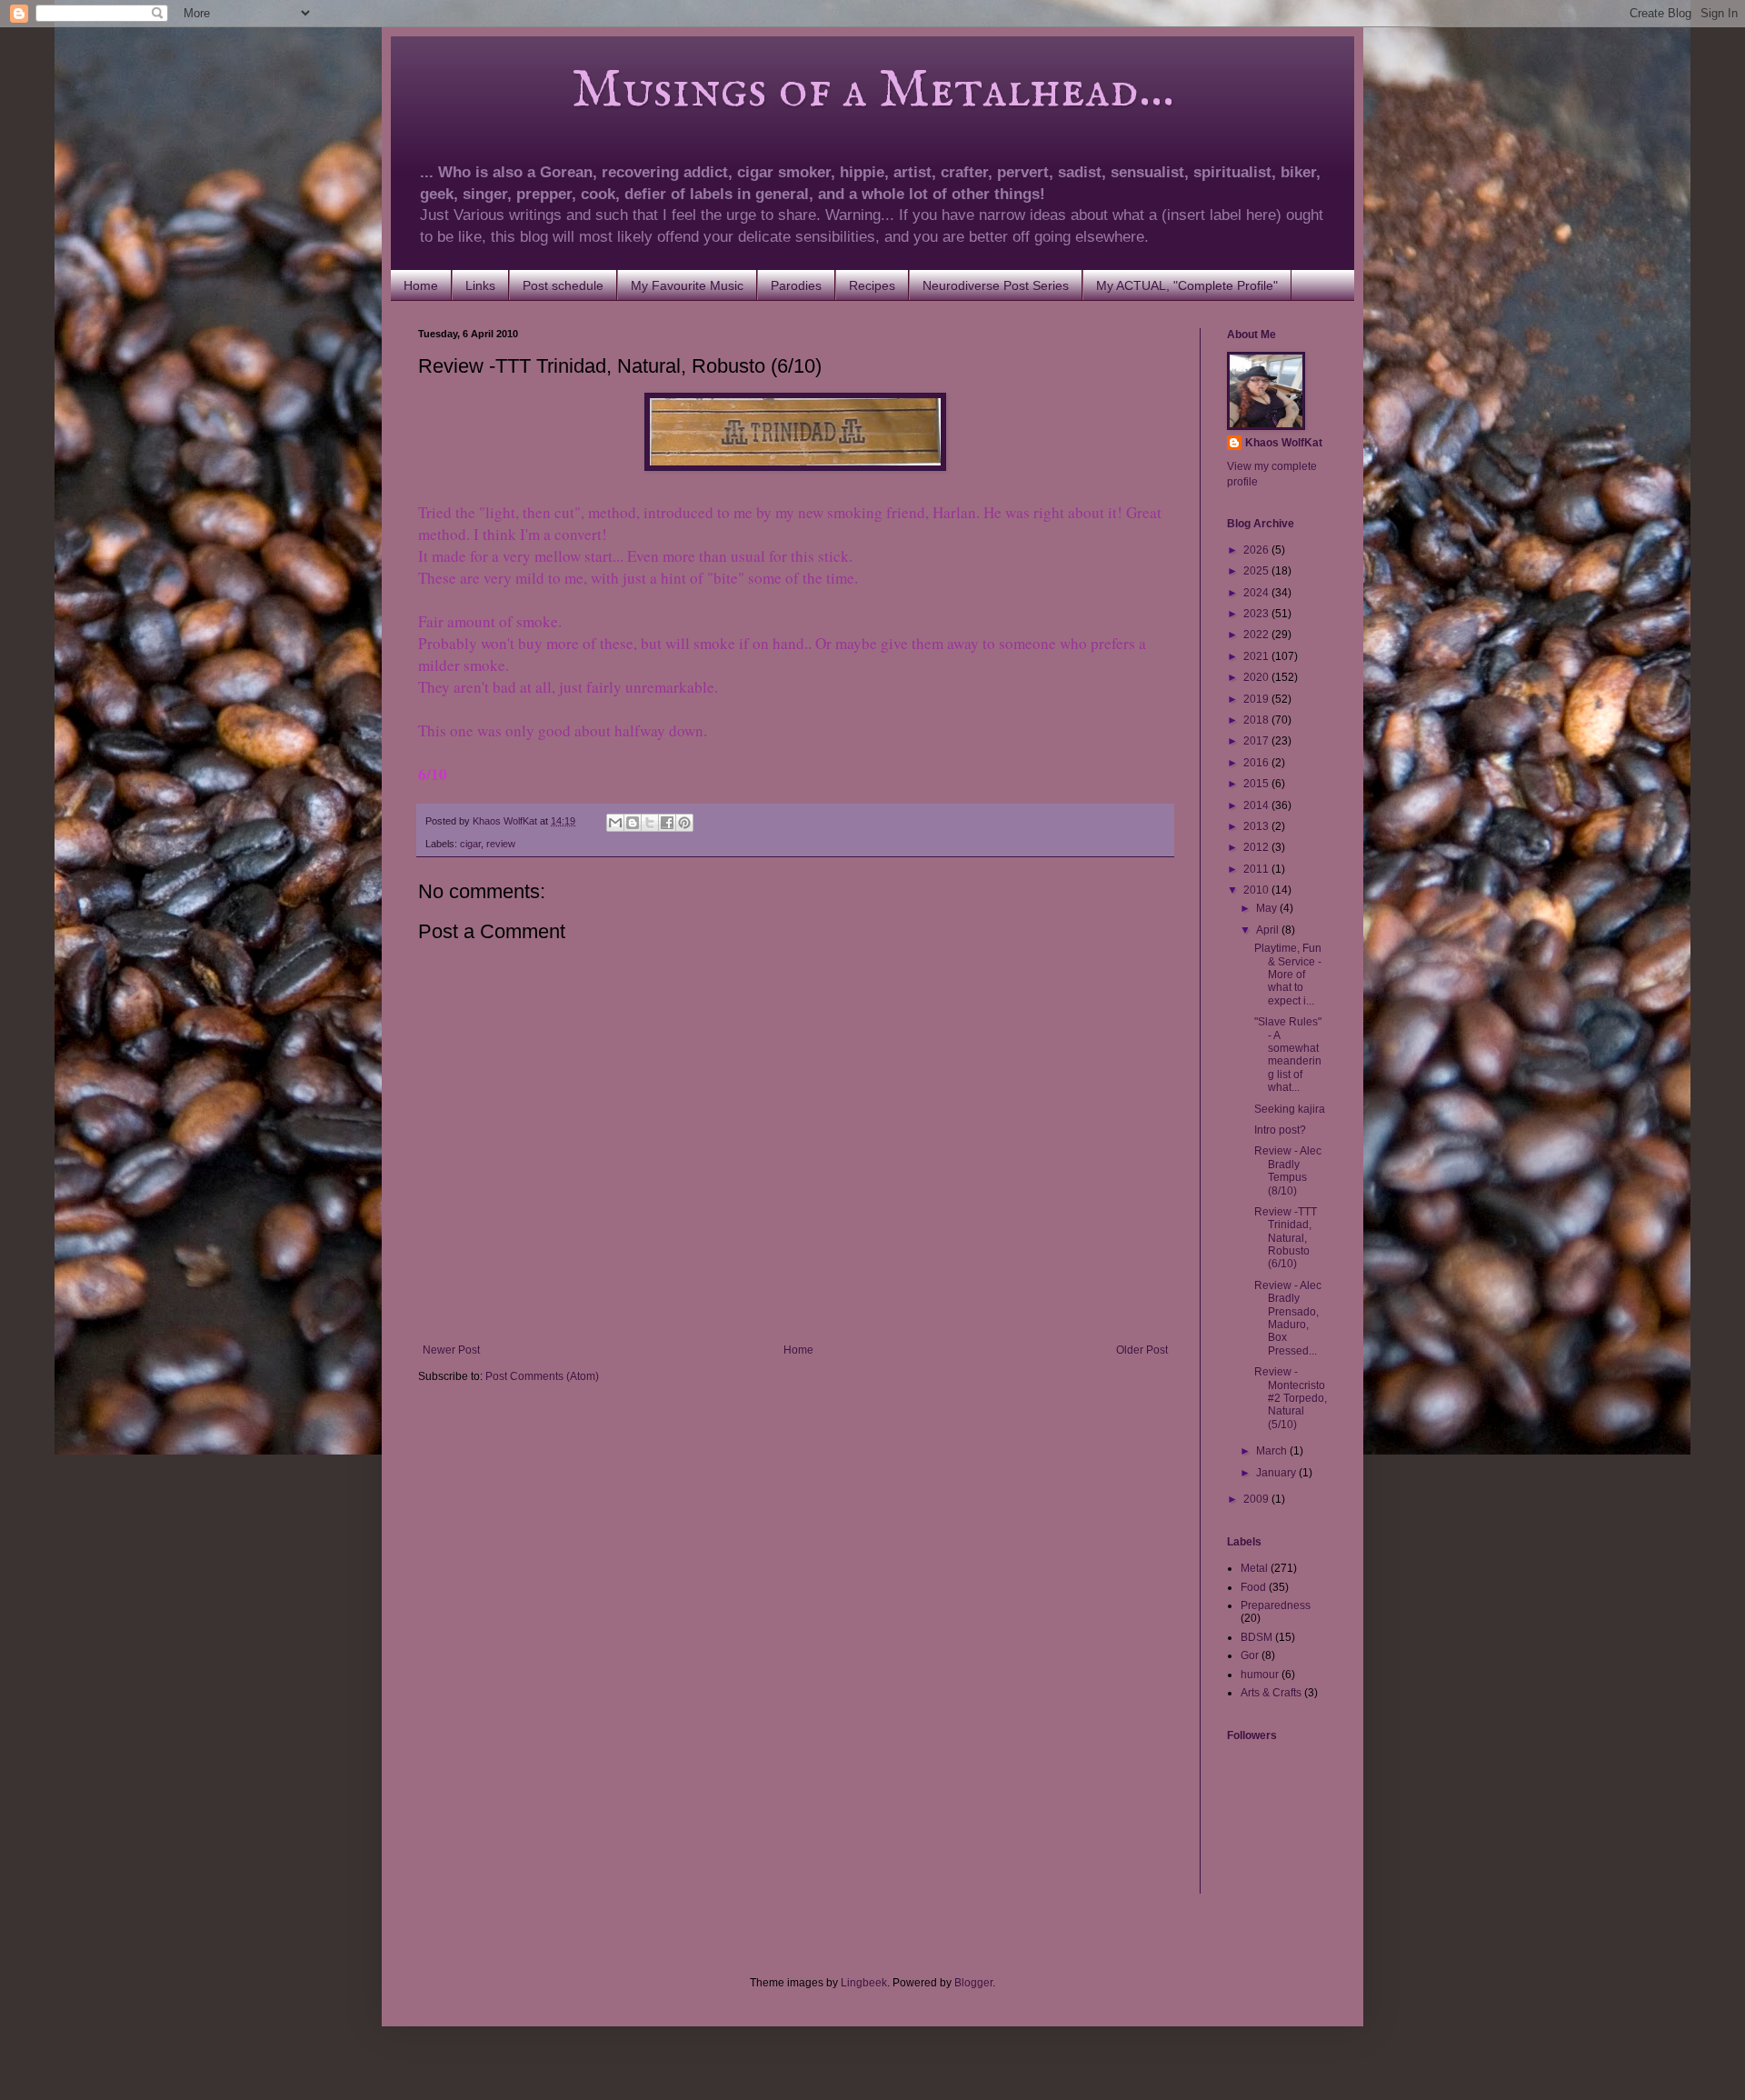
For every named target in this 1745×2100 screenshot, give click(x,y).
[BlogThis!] (633, 823)
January (1277, 1473)
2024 (1257, 593)
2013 (1257, 826)
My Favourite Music (687, 285)
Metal (1254, 1568)
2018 (1257, 720)
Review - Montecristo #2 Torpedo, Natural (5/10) (1291, 1398)
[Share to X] (650, 823)
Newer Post (451, 1350)
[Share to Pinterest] (684, 823)
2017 (1257, 741)
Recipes (872, 285)
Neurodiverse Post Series (996, 285)
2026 (1257, 550)
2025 (1257, 571)
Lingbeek (864, 1983)
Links (480, 285)
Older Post (1142, 1350)
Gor (1250, 1655)
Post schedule (563, 285)
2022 (1257, 635)
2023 (1257, 614)
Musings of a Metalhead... (796, 91)
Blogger (973, 1983)
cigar (470, 844)
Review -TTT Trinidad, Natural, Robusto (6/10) (1286, 1238)
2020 (1257, 677)
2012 (1257, 847)
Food (1253, 1587)
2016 (1257, 763)
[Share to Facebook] (667, 823)
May (1268, 908)
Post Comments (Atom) (542, 1376)
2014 (1257, 805)
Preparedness (1276, 1605)
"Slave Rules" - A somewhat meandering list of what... (1288, 1055)
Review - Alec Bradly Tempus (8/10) (1288, 1170)
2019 (1257, 699)
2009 (1257, 1499)
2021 (1257, 656)
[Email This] (615, 823)
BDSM (1256, 1637)
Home (421, 285)
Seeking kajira (1290, 1109)
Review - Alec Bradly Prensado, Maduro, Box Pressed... (1288, 1318)
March (1273, 1451)
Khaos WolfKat (1284, 443)
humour (1260, 1675)
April (1269, 930)
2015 (1257, 784)
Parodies (796, 285)
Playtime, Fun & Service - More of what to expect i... (1288, 975)
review (501, 844)
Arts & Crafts (1271, 1693)
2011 (1257, 869)
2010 (1257, 890)
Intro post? (1280, 1130)
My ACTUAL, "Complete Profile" (1187, 285)
